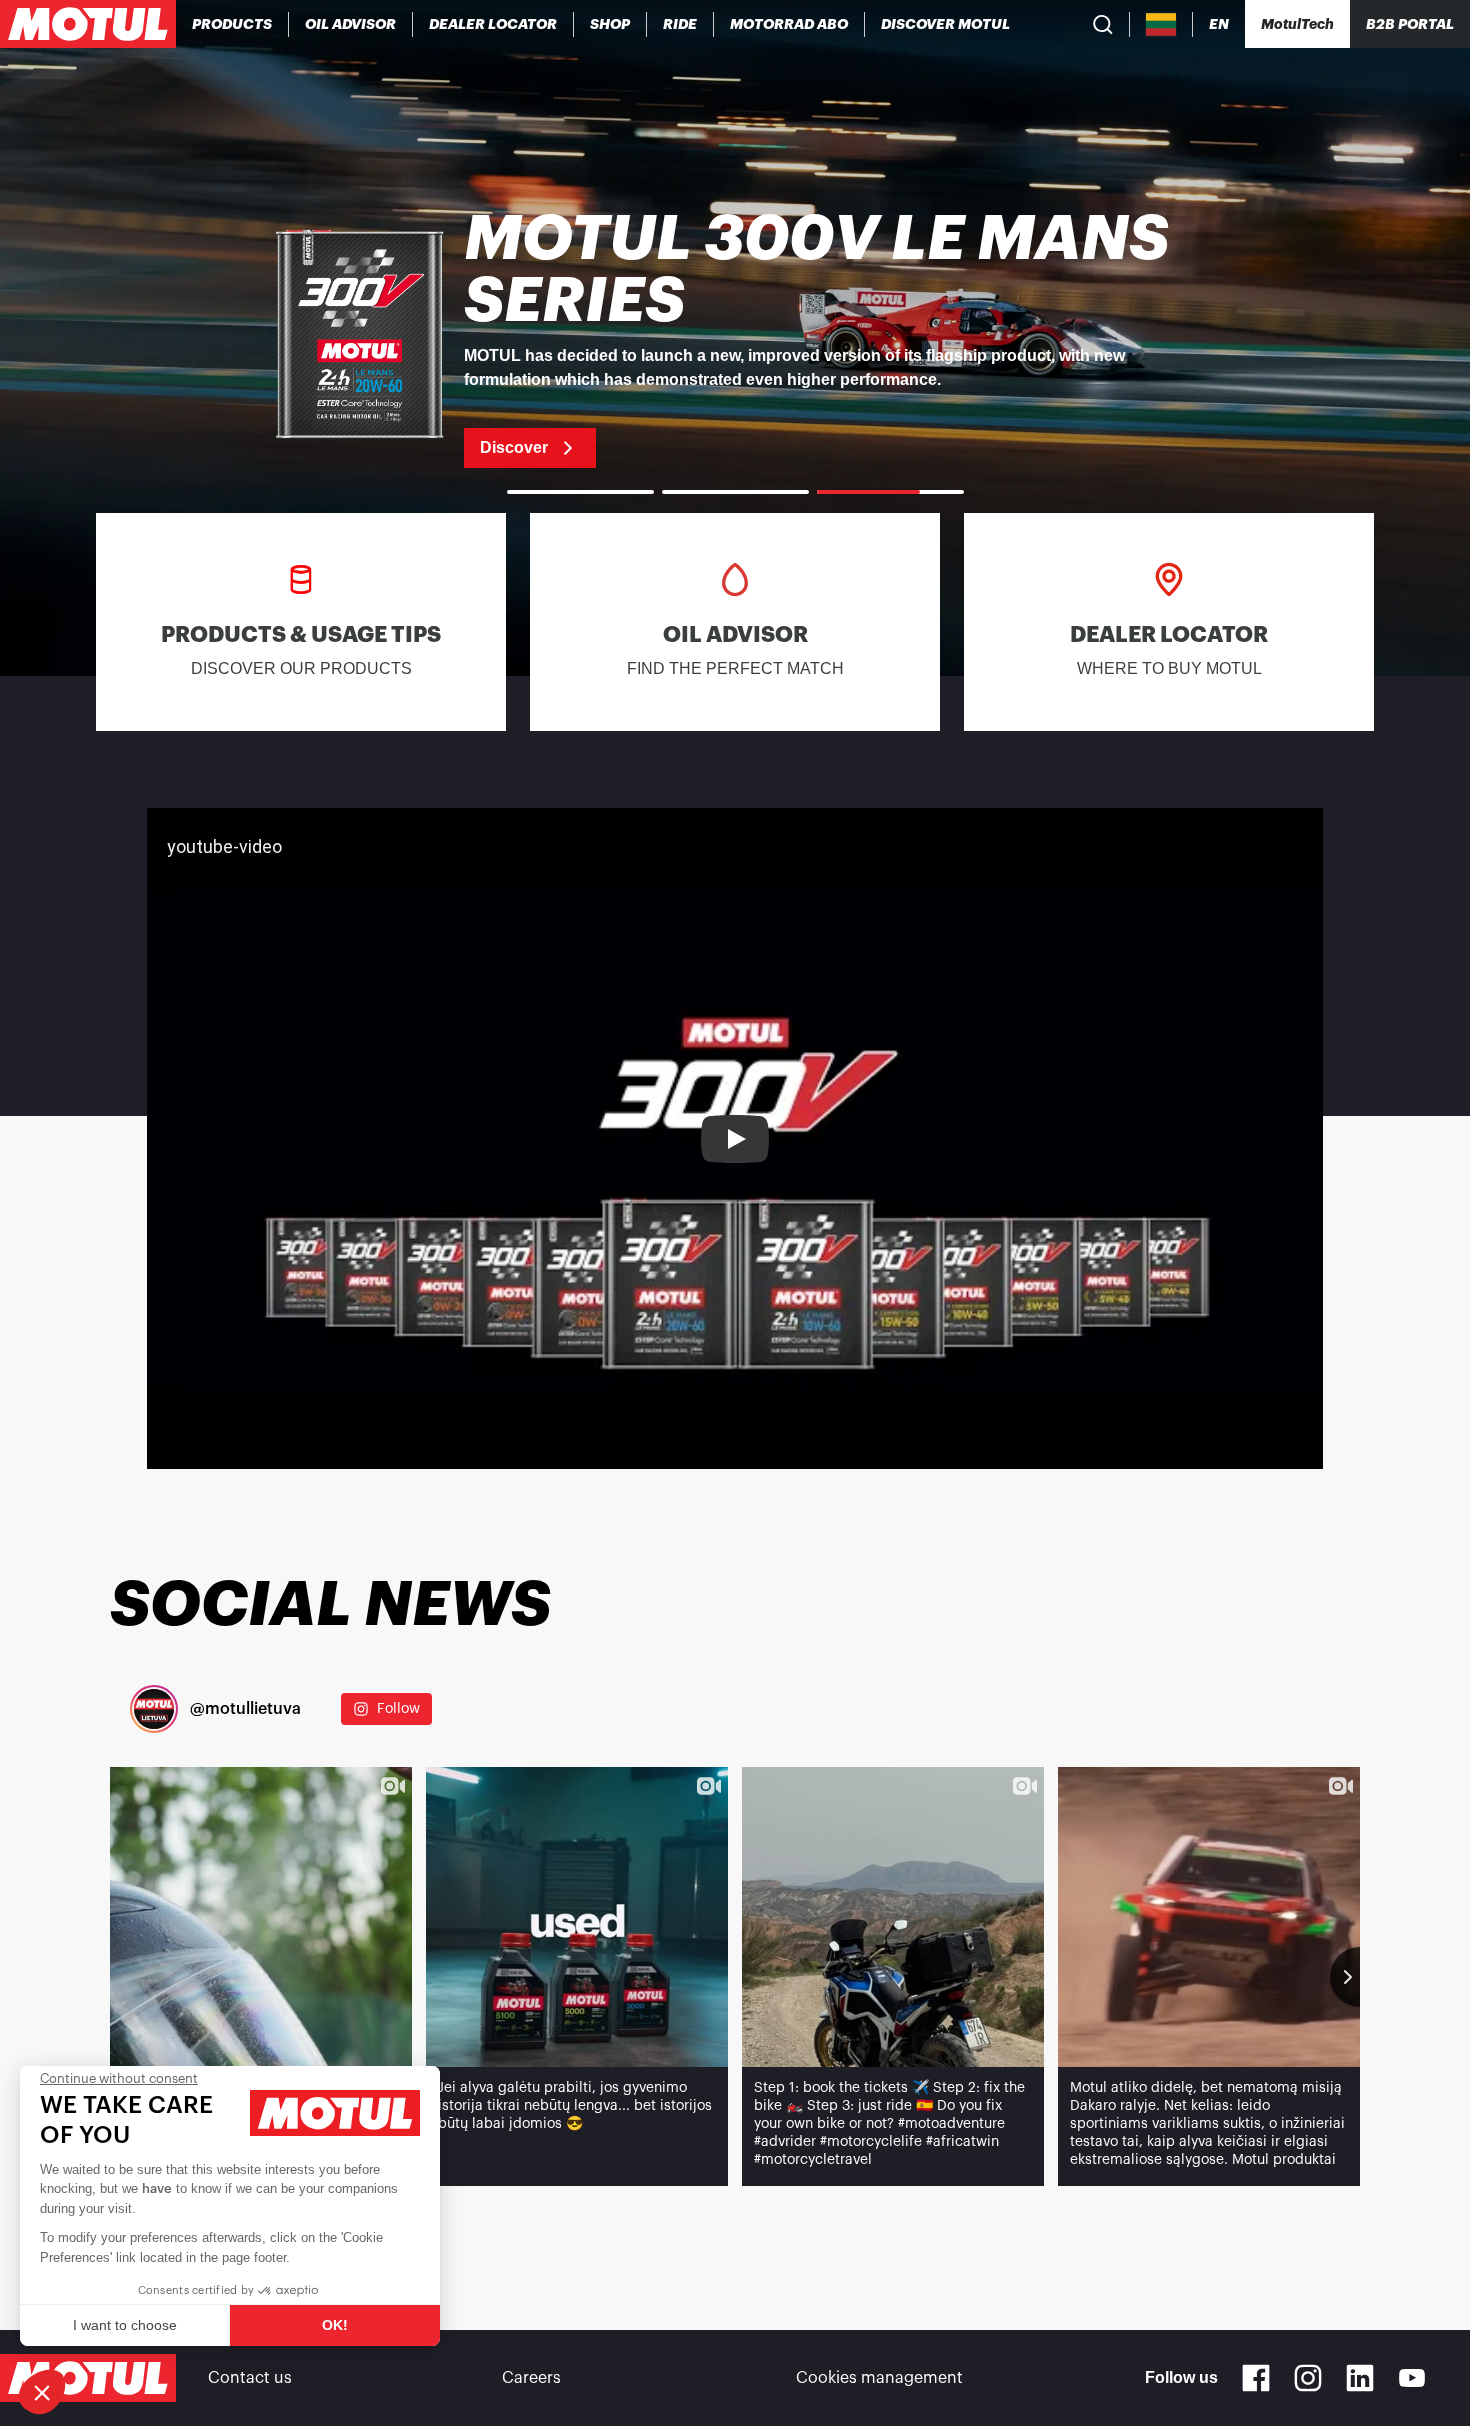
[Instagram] (1308, 2378)
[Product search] (1103, 24)
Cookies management (879, 2378)
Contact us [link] (250, 2378)
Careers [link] (531, 2378)
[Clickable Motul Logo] (88, 24)
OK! (335, 2325)
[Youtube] (1412, 2378)
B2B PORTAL (1410, 24)
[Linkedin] (1360, 2378)
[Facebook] (1256, 2378)
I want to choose (125, 2325)
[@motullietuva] (154, 1709)
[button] (42, 2392)
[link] (610, 24)
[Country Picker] (1161, 24)
